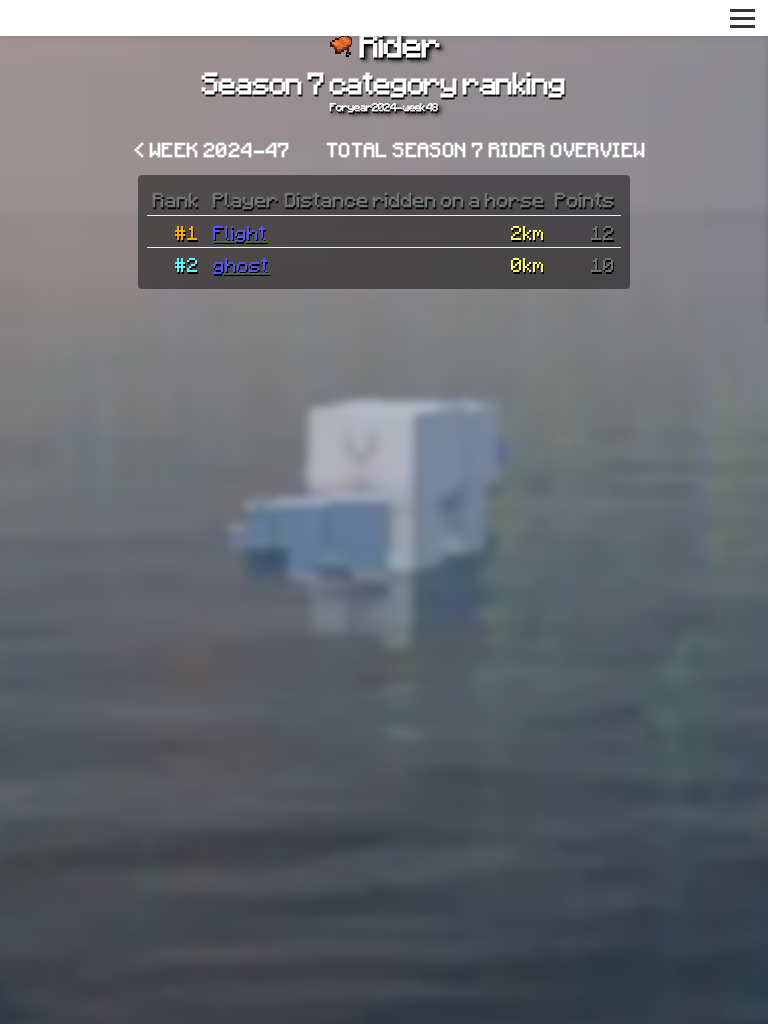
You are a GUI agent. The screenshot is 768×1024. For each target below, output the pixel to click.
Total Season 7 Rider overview (487, 149)
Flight (240, 232)
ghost (241, 264)
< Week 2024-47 (213, 149)
